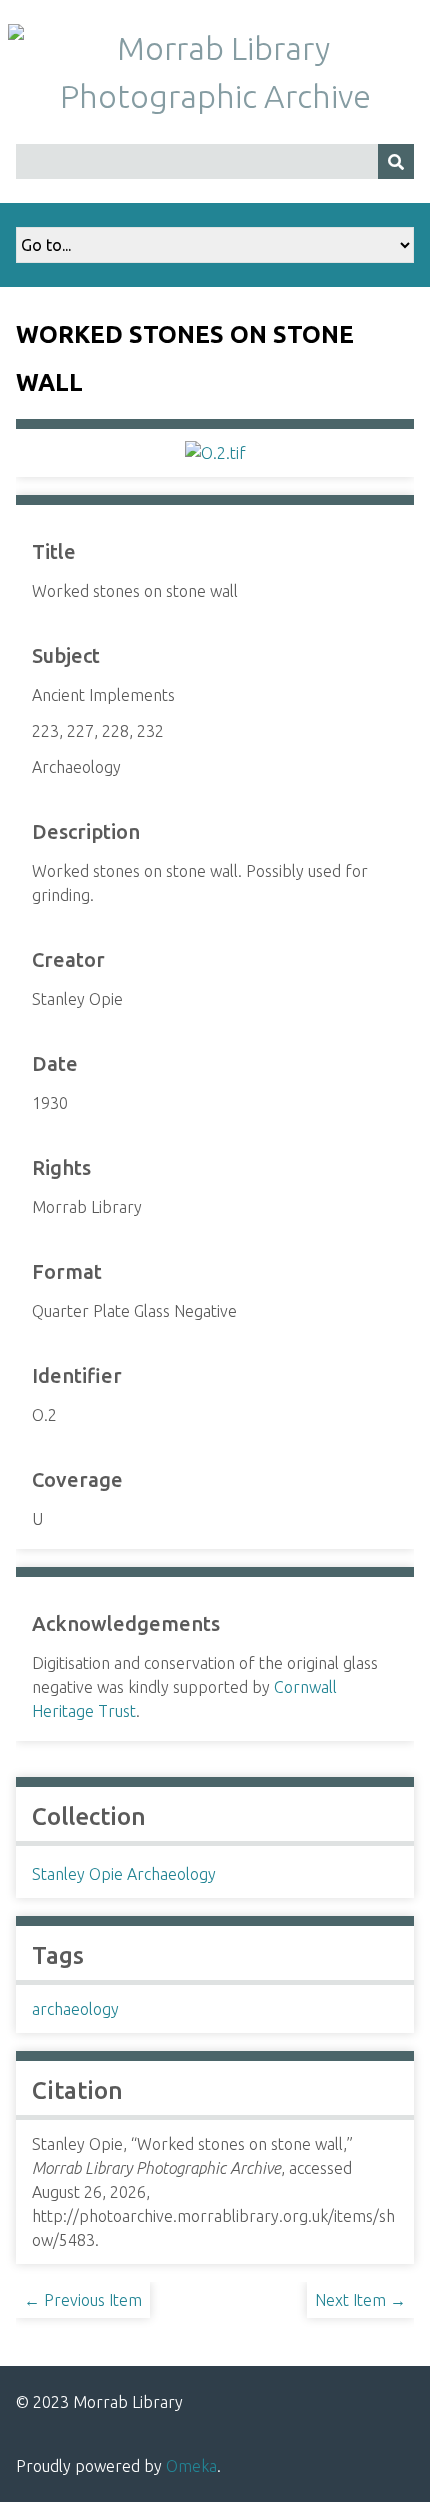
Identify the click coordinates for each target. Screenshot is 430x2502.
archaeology (75, 2009)
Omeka (191, 2466)
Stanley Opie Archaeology (124, 1874)
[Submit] (396, 161)
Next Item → (360, 2300)
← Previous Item (83, 2300)
